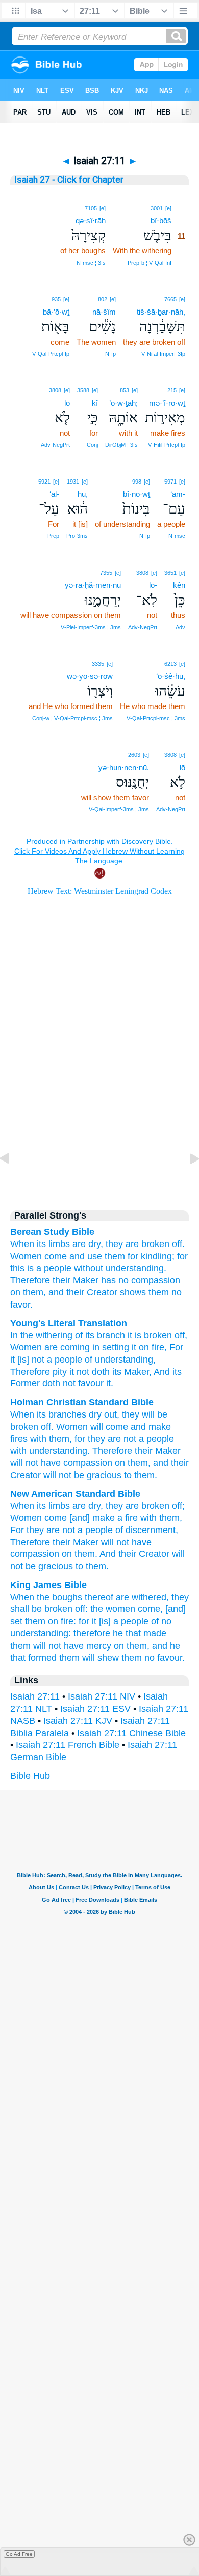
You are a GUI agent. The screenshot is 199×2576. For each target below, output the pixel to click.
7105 (91, 208)
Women (26, 1256)
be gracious (98, 1475)
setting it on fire (132, 1347)
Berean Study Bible (52, 1232)
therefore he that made (120, 1633)
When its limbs (40, 1244)
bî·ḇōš (161, 221)
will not (24, 1463)
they (96, 1439)
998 (137, 482)
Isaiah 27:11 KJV (78, 1721)
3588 (83, 390)
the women (113, 1609)
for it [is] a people (114, 1621)
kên (179, 585)
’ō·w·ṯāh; (123, 403)
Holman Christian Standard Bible (82, 1402)
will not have (126, 1542)
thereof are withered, (127, 1597)
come (56, 1256)
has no (115, 1280)
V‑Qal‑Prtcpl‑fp (51, 354)
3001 (157, 208)
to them (139, 1475)
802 (103, 299)
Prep (53, 536)
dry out (103, 1414)
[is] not (30, 1360)
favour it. (94, 1383)
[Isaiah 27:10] (13, 1181)
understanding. (136, 1268)
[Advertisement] (99, 1112)
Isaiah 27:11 (35, 1696)
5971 (170, 482)
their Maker (76, 1280)
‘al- (54, 494)
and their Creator (83, 1292)
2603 (134, 755)
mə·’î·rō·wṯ (167, 403)
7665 (170, 299)
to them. (92, 1566)
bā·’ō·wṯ (56, 312)
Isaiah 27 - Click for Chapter (69, 180)
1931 (73, 482)
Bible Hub (30, 1776)
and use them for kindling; (122, 1256)
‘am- (178, 494)
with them (50, 1439)
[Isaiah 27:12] (186, 1181)
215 (172, 390)
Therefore (30, 1280)
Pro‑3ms (77, 536)
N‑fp (110, 354)
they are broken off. (145, 1244)
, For (174, 1347)
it (13, 1360)
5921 (44, 482)
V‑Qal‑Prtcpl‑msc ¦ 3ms (156, 718)
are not (122, 1439)
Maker (168, 1451)
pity (58, 1372)
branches (67, 1414)
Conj (92, 445)
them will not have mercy (61, 1646)
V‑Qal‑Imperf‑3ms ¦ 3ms (119, 809)
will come (109, 1427)
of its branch (99, 1335)
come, (150, 1609)
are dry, (88, 1244)
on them (131, 1463)
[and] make (92, 1518)
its (41, 1414)
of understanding (118, 1360)
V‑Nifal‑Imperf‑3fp (163, 354)
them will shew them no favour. (122, 1658)
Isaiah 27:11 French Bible (68, 1745)
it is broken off (155, 1335)
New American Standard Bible (75, 1494)
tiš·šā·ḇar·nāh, (161, 312)
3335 (98, 664)
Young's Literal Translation (69, 1323)
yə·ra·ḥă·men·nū (93, 585)
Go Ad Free (19, 2554)
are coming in (71, 1347)
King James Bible (48, 1585)
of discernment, (147, 1530)
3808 (55, 390)
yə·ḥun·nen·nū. (124, 767)
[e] (168, 208)
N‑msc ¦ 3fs (91, 263)
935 (56, 299)
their (144, 1451)
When (22, 1414)
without (89, 1268)
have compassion (77, 1463)
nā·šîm (104, 312)
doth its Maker (119, 1372)
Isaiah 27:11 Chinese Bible (131, 1733)
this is (22, 1268)
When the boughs (46, 1597)
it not (78, 1372)
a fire (128, 1518)
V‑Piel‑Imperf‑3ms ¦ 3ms (91, 627)
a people (54, 1268)
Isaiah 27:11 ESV (95, 1709)
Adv (180, 627)
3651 (170, 573)
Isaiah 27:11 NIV (102, 1696)
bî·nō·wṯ (136, 494)
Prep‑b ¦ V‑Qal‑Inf (150, 263)
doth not (58, 1383)
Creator (26, 1475)
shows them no (151, 1292)
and (161, 1463)
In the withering (41, 1335)
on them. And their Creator (116, 1554)
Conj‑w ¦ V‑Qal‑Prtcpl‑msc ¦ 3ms (72, 718)
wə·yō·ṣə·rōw (90, 676)
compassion (35, 1554)
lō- (153, 585)
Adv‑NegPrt (55, 445)
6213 (170, 664)
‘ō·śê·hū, (171, 676)
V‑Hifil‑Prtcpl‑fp (167, 445)
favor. (21, 1305)
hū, (83, 494)
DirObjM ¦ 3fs (121, 445)
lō (67, 403)
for (182, 1256)
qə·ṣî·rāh (91, 221)
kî (95, 403)
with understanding (49, 1451)
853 (125, 390)
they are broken (138, 1506)
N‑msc (177, 536)
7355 (106, 573)
